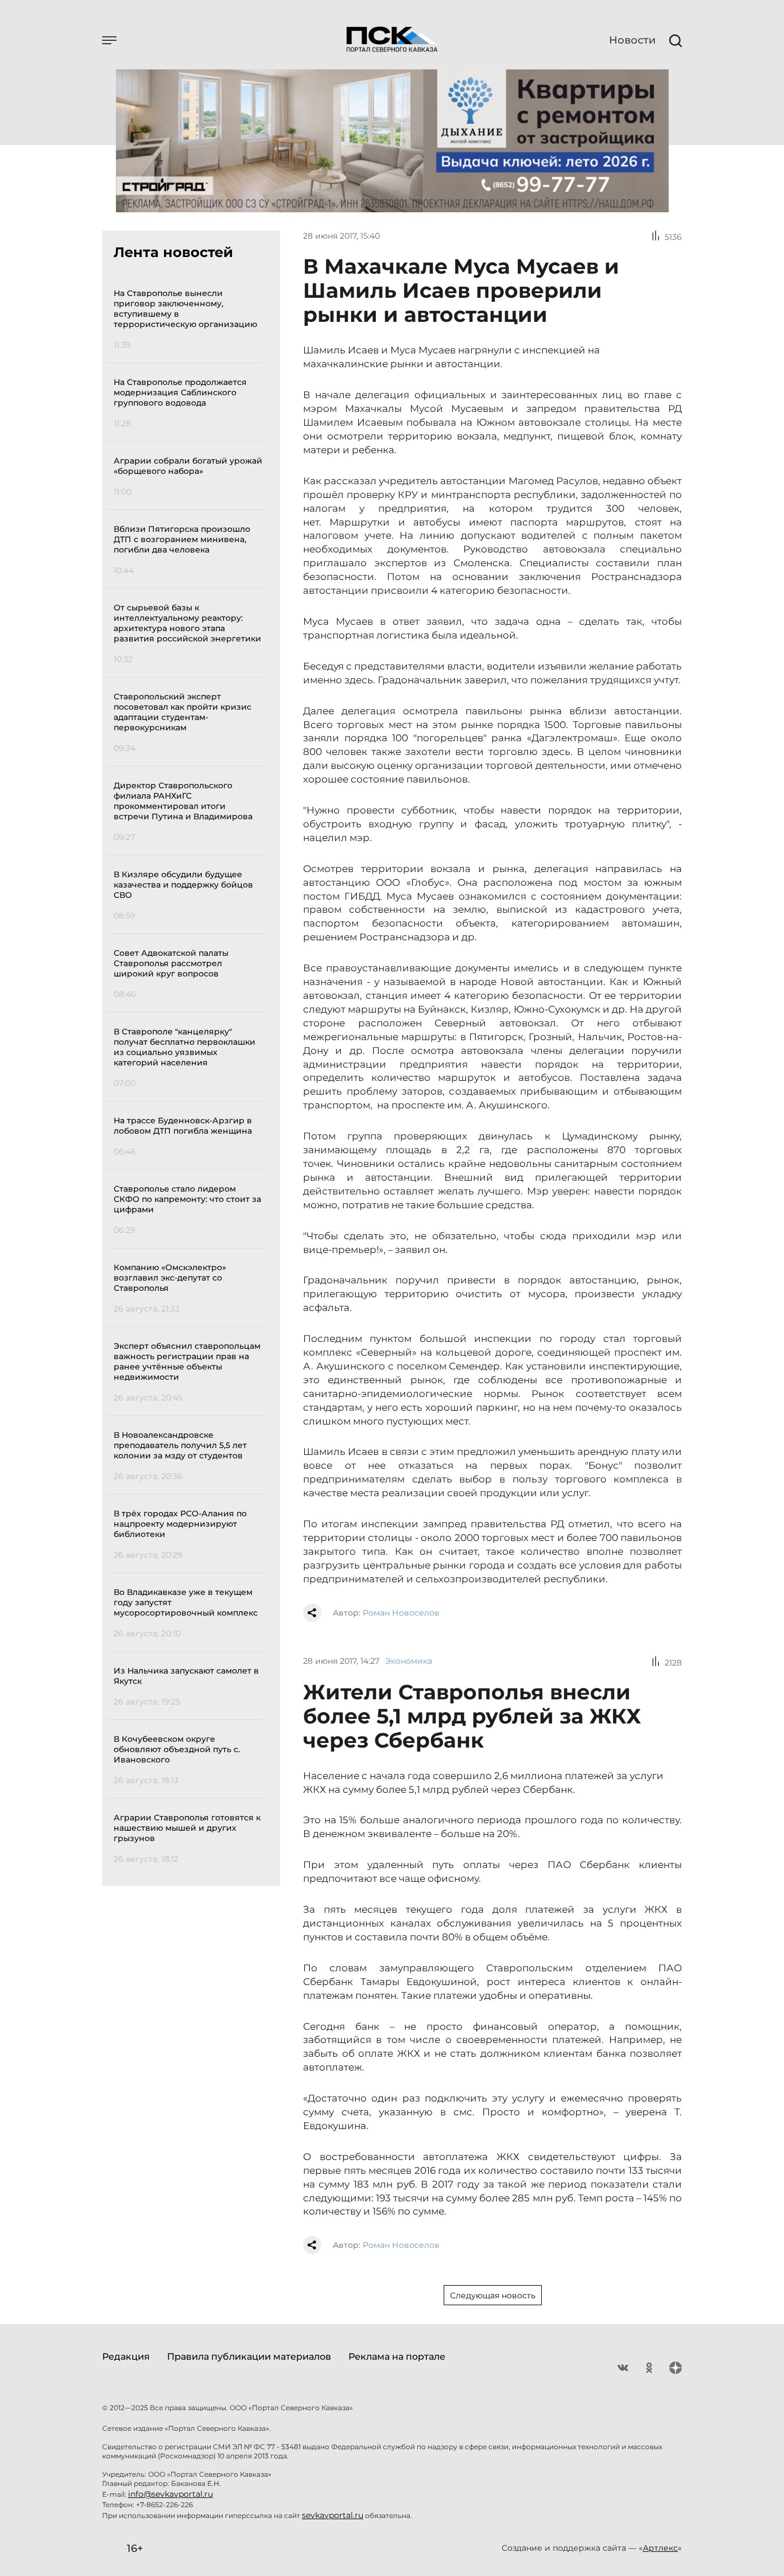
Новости (632, 40)
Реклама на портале (397, 2357)
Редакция (126, 2357)
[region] (190, 1074)
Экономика (409, 1661)
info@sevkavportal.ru (170, 2494)
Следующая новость (493, 2295)
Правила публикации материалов (249, 2357)
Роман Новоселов (401, 1613)
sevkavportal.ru (333, 2515)
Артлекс (660, 2548)
